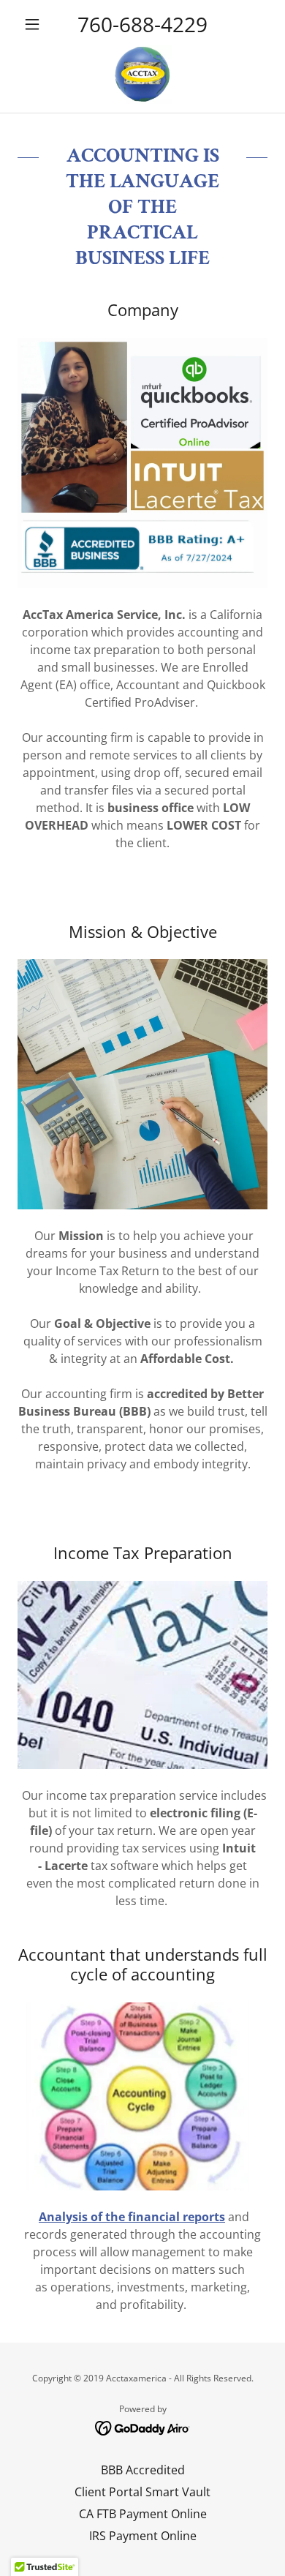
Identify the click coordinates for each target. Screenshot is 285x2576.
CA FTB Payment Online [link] (143, 2514)
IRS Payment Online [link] (143, 2536)
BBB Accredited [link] (143, 2470)
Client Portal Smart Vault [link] (142, 2492)
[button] (36, 24)
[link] (142, 75)
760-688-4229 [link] (142, 24)
